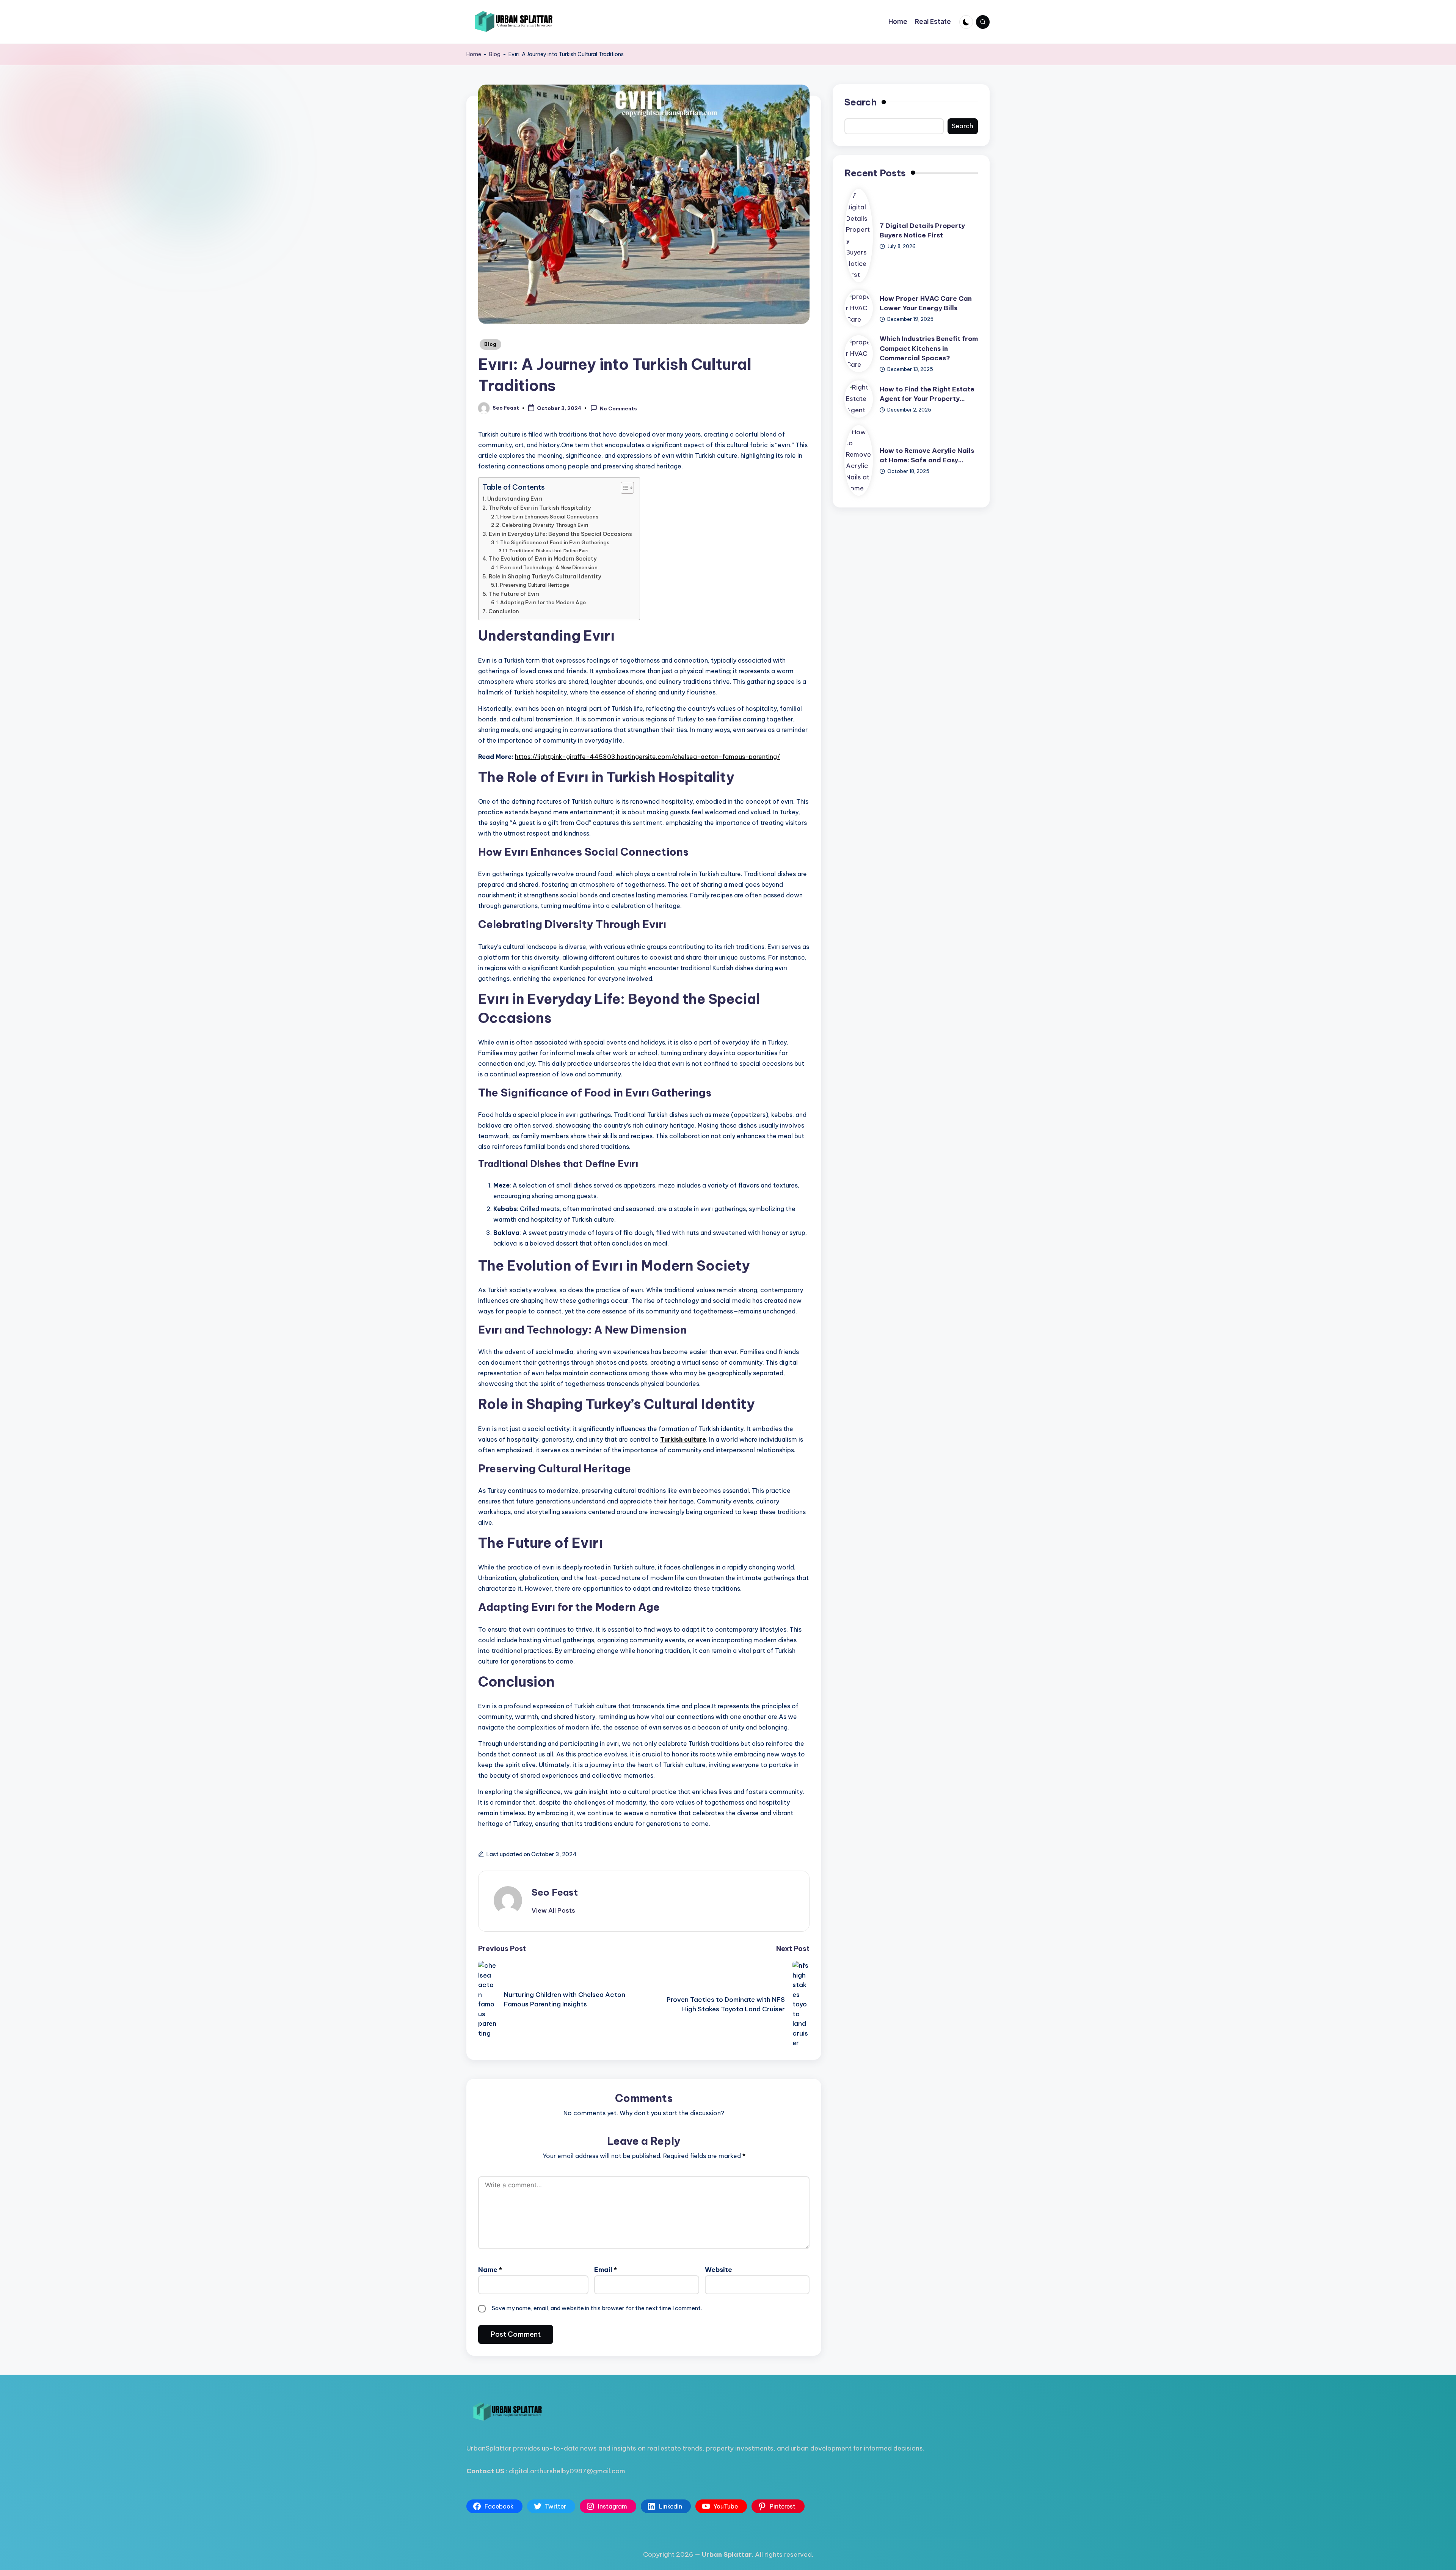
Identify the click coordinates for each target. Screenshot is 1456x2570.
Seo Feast (555, 1892)
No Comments (618, 408)
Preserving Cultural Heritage (534, 585)
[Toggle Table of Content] (624, 488)
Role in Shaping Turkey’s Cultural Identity (545, 577)
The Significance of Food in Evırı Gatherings (555, 542)
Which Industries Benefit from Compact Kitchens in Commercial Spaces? (929, 348)
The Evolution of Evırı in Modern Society (543, 559)
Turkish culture (683, 1439)
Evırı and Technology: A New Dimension (549, 567)
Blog (495, 54)
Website (719, 2270)
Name (490, 2270)
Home (474, 54)
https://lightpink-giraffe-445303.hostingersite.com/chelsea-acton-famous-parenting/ (647, 757)
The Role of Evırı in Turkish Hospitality (540, 508)
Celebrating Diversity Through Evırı (545, 525)
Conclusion (504, 611)
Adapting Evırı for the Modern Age (543, 602)
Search (861, 102)
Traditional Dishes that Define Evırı (549, 551)
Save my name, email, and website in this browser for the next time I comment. (597, 2308)
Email (606, 2270)
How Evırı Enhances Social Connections (549, 517)
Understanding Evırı (515, 499)
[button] (553, 1910)
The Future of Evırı (514, 594)
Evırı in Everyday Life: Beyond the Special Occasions (560, 534)
